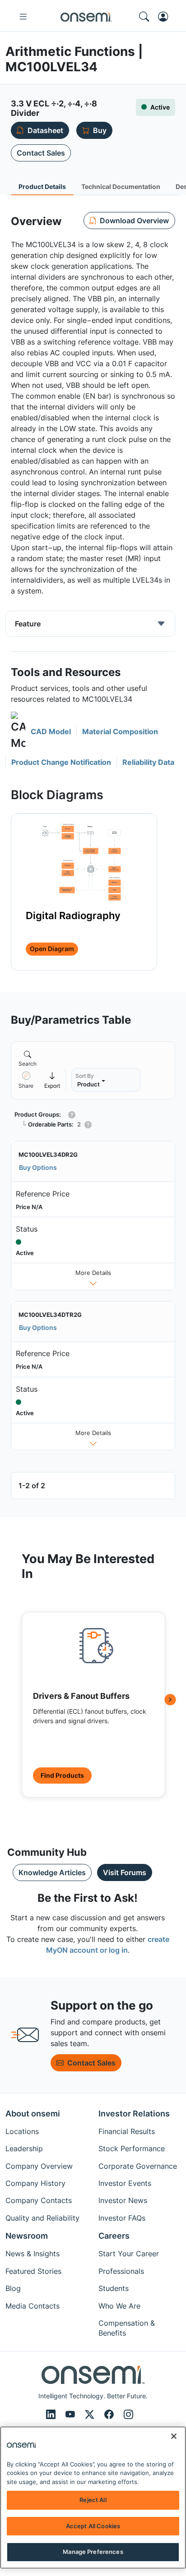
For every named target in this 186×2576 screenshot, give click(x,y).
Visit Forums (125, 1872)
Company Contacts (39, 2200)
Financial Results (127, 2131)
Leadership (24, 2148)
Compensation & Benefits (127, 2328)
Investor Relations (134, 2114)
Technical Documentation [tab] (121, 186)
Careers (114, 2236)
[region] (93, 2498)
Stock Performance (132, 2148)
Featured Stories (33, 2271)
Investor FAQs (122, 2218)
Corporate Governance (138, 2166)
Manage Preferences (93, 2552)
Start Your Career (129, 2254)
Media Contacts (33, 2306)
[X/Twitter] (91, 2415)
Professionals (121, 2271)
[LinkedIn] (52, 2415)
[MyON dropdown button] (166, 17)
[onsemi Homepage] (86, 17)
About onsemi (33, 2114)
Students (114, 2288)
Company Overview (39, 2166)
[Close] (174, 2436)
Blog (13, 2288)
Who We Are (119, 2306)
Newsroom (27, 2236)
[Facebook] (110, 2415)
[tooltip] (52, 1080)
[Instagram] (128, 2415)
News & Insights (33, 2254)
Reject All (93, 2500)
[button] (41, 731)
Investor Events (125, 2183)
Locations (22, 2131)
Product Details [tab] (42, 186)
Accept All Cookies (93, 2526)
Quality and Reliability (42, 2218)
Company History (35, 2183)
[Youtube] (72, 2415)
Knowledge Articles (52, 1872)
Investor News (123, 2200)
